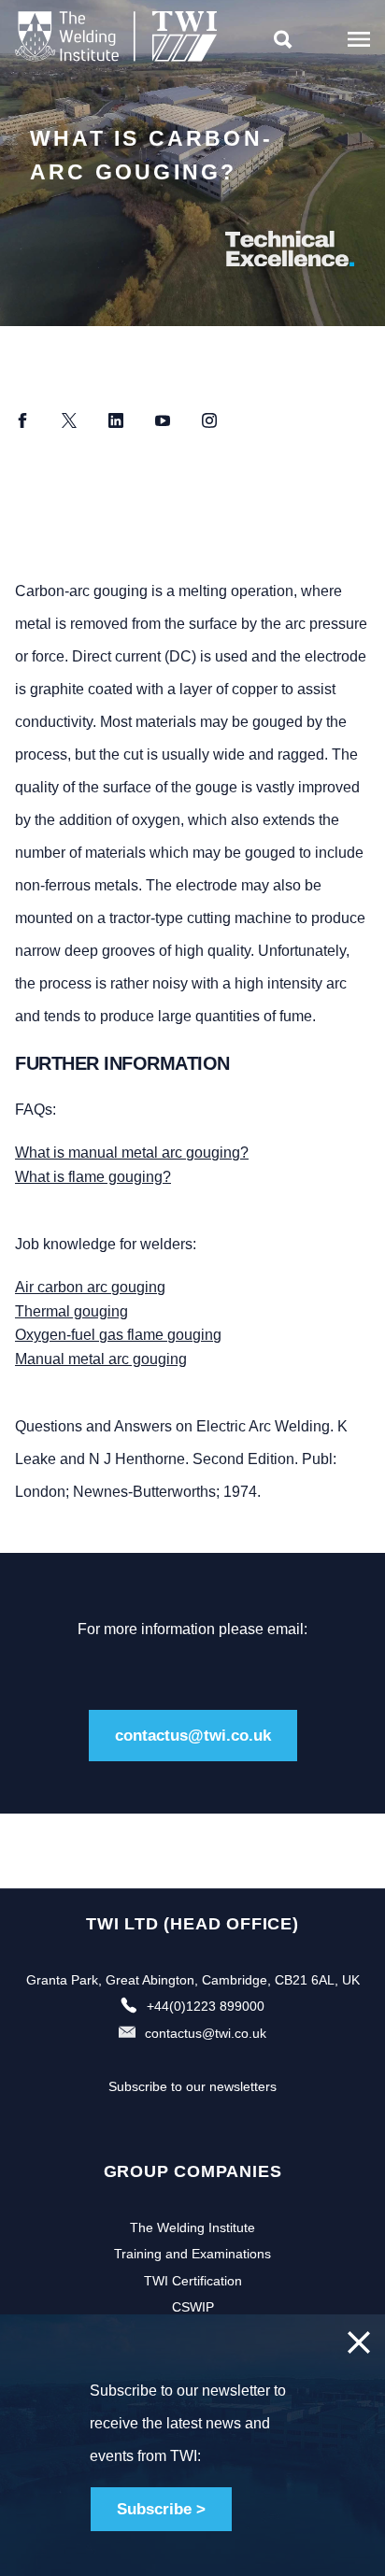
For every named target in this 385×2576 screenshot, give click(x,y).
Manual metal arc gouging (101, 1359)
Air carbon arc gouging (90, 1287)
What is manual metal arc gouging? (132, 1153)
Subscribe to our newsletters (192, 2086)
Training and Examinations (192, 2254)
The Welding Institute (192, 2227)
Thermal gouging (71, 1311)
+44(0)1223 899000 (206, 2006)
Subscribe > (161, 2509)
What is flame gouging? (93, 1177)
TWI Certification (193, 2281)
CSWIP (193, 2307)
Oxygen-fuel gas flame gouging (118, 1335)
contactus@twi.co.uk (193, 1736)
